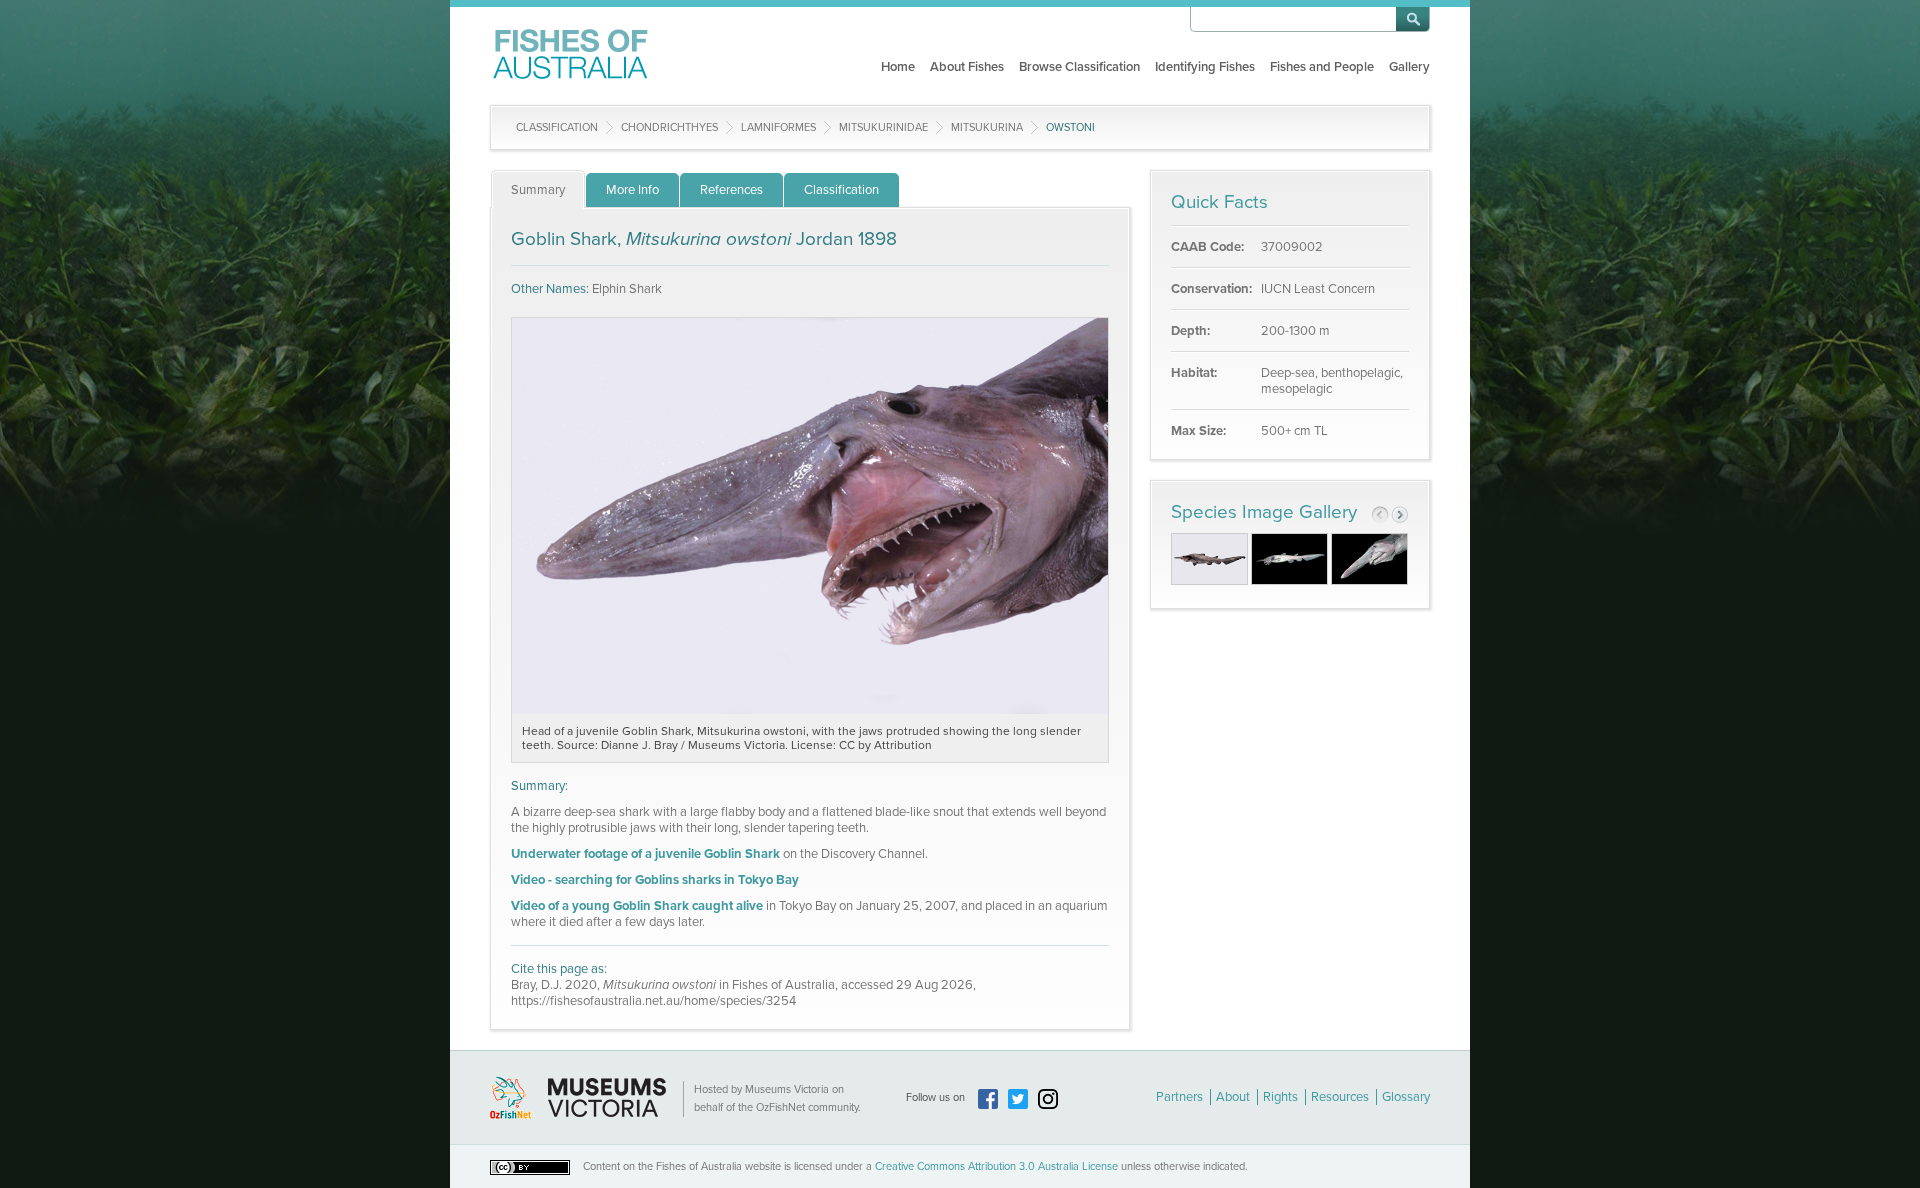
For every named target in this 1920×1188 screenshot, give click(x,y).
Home (898, 67)
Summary (538, 190)
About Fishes (967, 67)
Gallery (1409, 67)
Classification (557, 127)
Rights (1280, 1097)
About (1233, 1097)
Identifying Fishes (1205, 67)
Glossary (1406, 1097)
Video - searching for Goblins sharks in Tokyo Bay (655, 880)
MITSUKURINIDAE (883, 127)
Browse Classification (1079, 67)
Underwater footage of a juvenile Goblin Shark (645, 854)
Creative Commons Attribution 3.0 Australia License (996, 1166)
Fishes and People (1322, 67)
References (731, 190)
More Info (632, 190)
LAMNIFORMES (778, 127)
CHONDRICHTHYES (669, 127)
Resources (1340, 1097)
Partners (1179, 1097)
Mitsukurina (987, 127)
